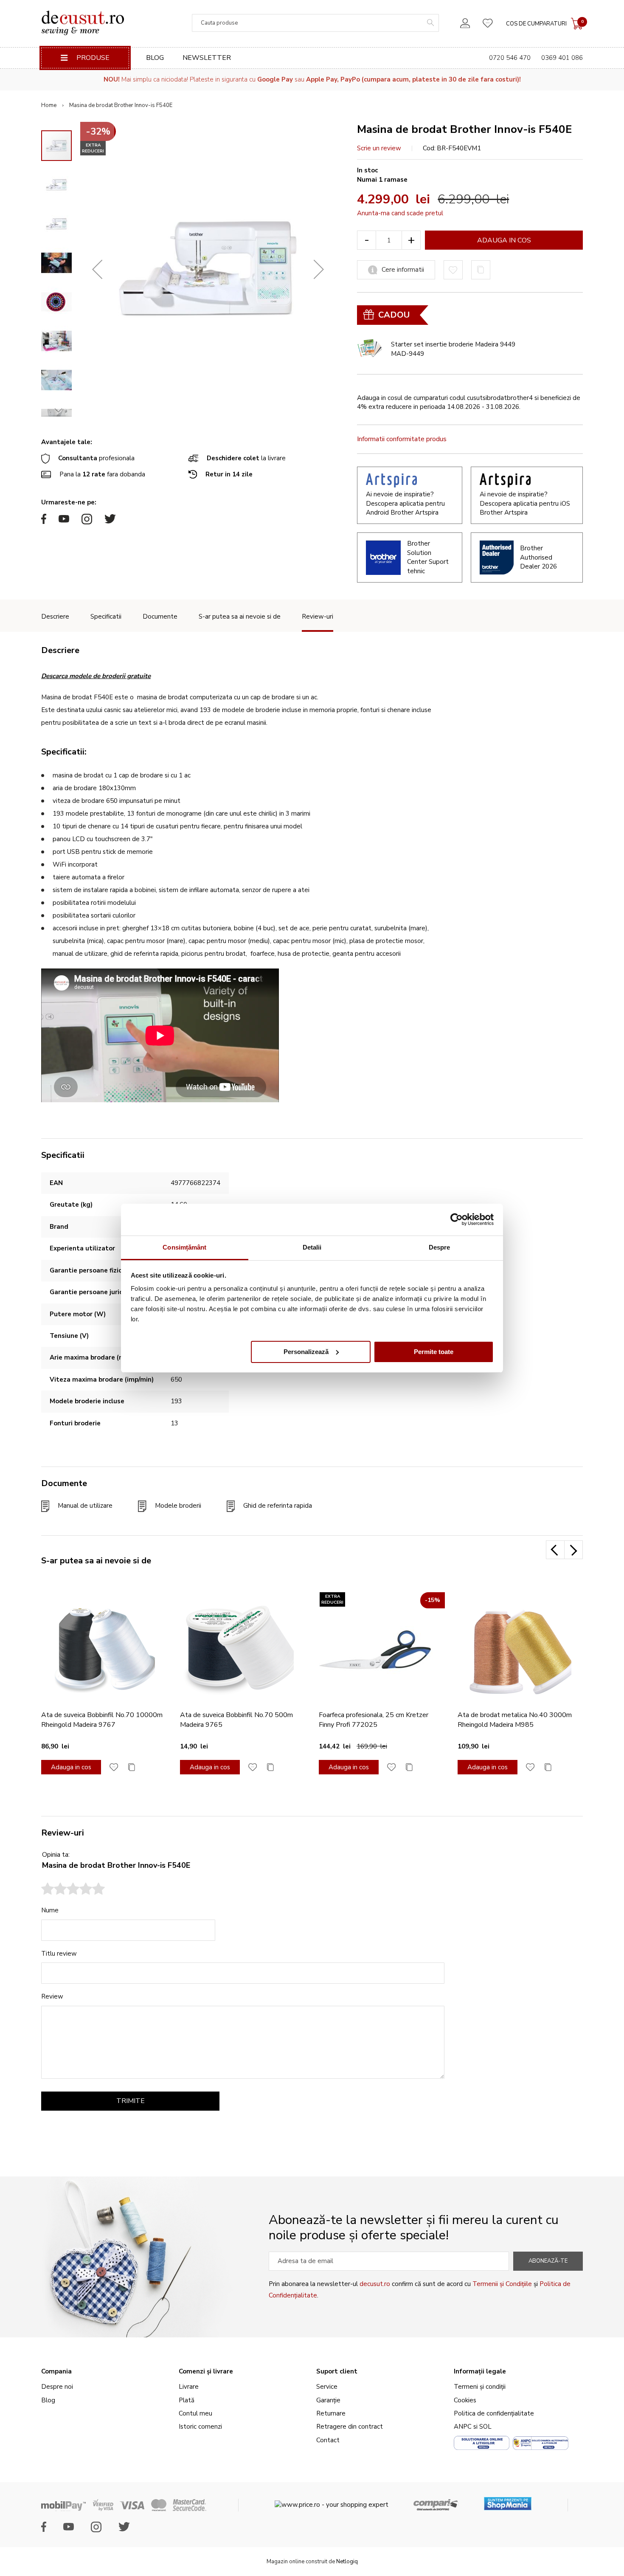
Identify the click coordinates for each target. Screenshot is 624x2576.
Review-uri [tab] (63, 1833)
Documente (160, 617)
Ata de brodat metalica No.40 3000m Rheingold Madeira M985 (515, 1720)
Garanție (328, 2400)
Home (49, 105)
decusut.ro (375, 2284)
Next (573, 1550)
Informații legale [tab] (480, 2371)
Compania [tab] (56, 2371)
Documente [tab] (64, 1483)
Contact (328, 2440)
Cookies (465, 2400)
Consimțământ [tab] (184, 1247)
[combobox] (315, 23)
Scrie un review (379, 148)
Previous (555, 1550)
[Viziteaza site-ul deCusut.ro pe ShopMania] (508, 2501)
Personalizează (306, 1351)
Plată (187, 2400)
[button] (97, 269)
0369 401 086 (562, 58)
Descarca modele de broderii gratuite (96, 676)
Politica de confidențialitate (494, 2413)
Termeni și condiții (480, 2387)
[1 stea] (48, 1890)
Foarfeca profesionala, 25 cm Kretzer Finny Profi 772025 (374, 1720)
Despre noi (57, 2387)
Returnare (331, 2413)
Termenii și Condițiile (502, 2284)
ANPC (463, 2427)
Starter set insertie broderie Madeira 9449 (453, 344)
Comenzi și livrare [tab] (206, 2371)
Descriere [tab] (60, 650)
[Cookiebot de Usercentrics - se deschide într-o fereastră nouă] (457, 1219)
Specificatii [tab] (63, 1155)
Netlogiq (347, 2562)
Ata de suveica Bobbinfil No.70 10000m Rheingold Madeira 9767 (102, 1720)
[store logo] (83, 23)
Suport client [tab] (337, 2371)
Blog (155, 58)
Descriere (55, 617)
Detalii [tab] (312, 1247)
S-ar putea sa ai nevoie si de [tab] (96, 1561)
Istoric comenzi (200, 2427)
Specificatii (106, 617)
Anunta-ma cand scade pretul (400, 213)
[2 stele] (54, 1890)
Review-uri (318, 617)
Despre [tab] (440, 1247)
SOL (485, 2427)
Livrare (189, 2387)
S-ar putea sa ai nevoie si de (240, 617)
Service (327, 2387)
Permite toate (434, 1351)
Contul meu (195, 2413)
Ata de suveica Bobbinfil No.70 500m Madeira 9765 (236, 1720)
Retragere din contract (350, 2427)
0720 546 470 (510, 58)
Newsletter (207, 58)
